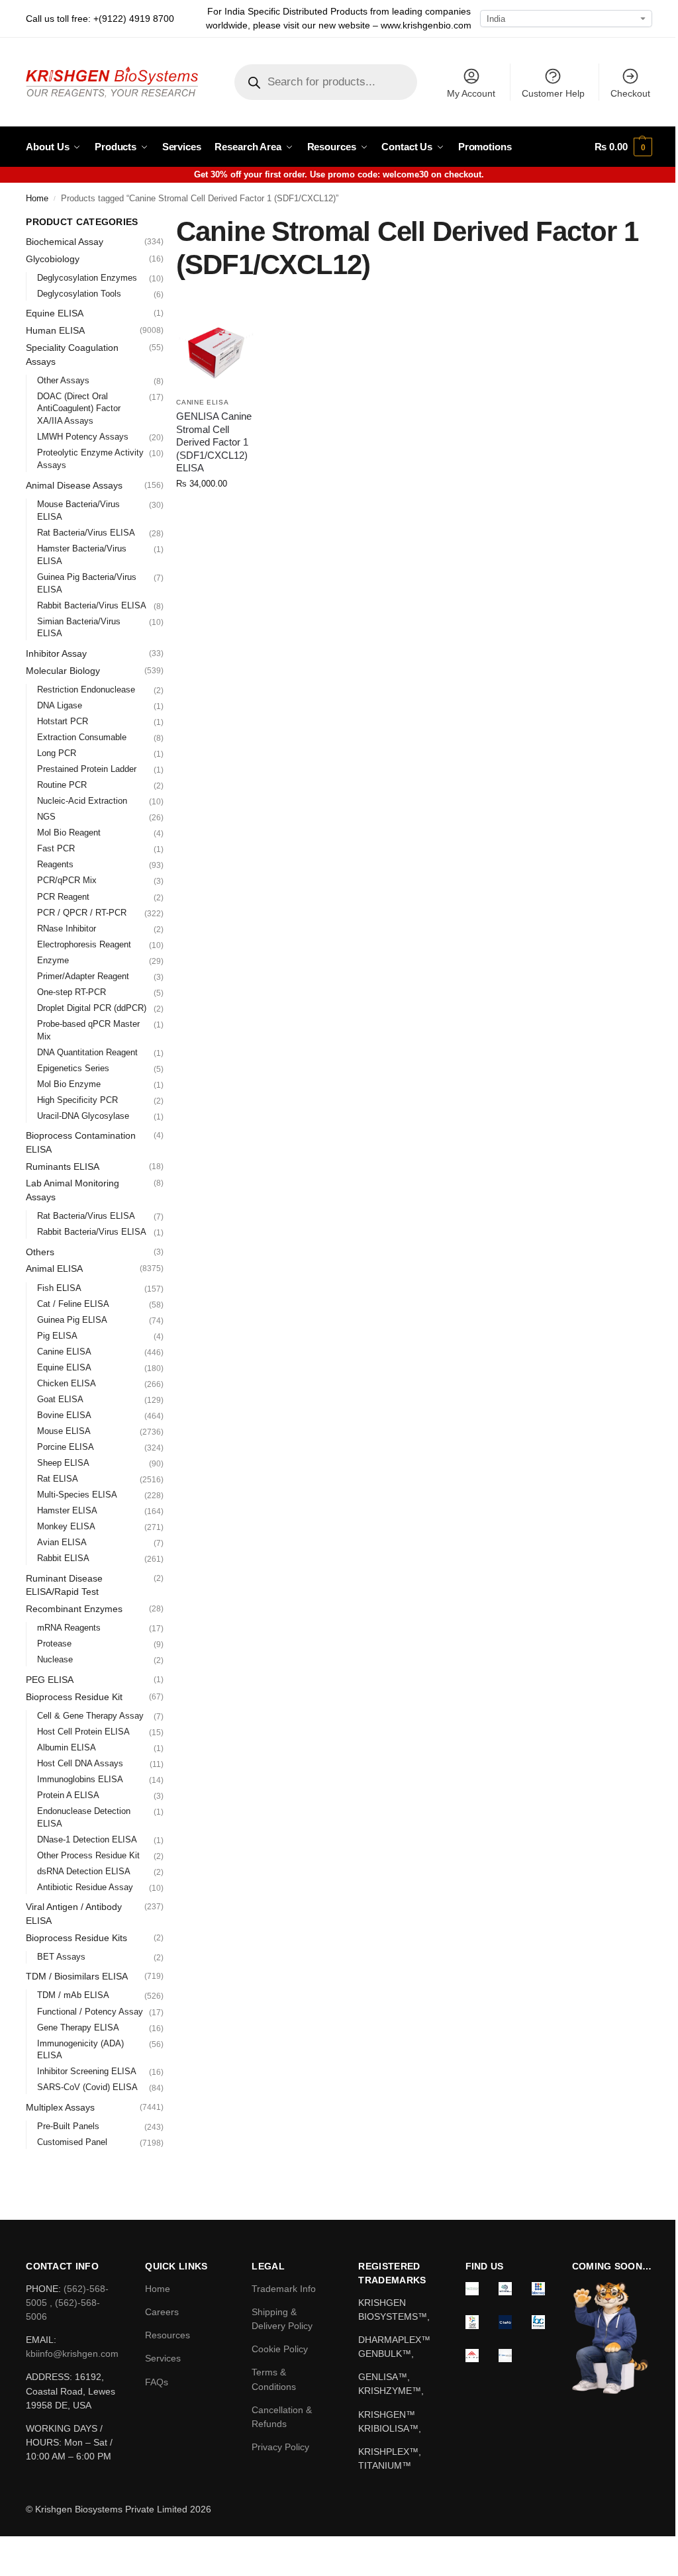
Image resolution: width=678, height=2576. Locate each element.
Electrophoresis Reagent (84, 944)
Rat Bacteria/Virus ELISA (86, 533)
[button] (623, 147)
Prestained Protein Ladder (87, 769)
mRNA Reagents (69, 1628)
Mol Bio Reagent (69, 833)
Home (37, 199)
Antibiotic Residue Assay (85, 1887)
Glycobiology (53, 259)
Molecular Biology (63, 671)
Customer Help (553, 93)
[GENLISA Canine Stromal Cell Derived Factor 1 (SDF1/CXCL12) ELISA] (216, 351)
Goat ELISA (60, 1399)
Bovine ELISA (64, 1415)
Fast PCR (56, 848)
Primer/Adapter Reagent (83, 976)
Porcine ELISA (66, 1447)
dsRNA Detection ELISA (84, 1871)
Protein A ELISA (68, 1795)
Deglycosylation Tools (79, 294)
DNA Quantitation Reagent (87, 1052)
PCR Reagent (63, 897)
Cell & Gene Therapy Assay (90, 1716)
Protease (54, 1644)
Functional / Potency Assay (90, 2012)
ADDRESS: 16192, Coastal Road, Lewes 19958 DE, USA (71, 2391)
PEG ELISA (50, 1680)
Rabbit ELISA (63, 1558)
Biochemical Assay (65, 242)
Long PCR (57, 753)
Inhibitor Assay (56, 653)
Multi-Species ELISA (77, 1495)
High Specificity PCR (77, 1100)
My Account (471, 93)
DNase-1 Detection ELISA (87, 1839)
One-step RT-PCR (72, 992)
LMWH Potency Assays (83, 437)
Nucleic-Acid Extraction (82, 801)
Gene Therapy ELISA (78, 2027)
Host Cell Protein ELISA (83, 1732)
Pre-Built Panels (68, 2126)
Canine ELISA (202, 402)
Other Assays (63, 380)
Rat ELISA (58, 1479)
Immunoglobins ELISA (80, 1779)
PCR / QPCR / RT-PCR (82, 913)
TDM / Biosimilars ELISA (77, 1976)
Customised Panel (72, 2142)
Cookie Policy (280, 2349)
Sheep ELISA (63, 1463)
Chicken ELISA (67, 1383)
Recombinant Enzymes (74, 1609)
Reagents (55, 864)
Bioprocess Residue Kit (74, 1697)
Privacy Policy (280, 2447)
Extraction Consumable (82, 737)
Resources (168, 2335)
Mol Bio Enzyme (69, 1084)
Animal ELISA (54, 1268)
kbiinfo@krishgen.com (72, 2354)
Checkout (630, 93)
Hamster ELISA (67, 1510)
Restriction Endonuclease (86, 690)
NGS (46, 817)
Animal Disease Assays (74, 485)
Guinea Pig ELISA (72, 1320)
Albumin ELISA (67, 1747)
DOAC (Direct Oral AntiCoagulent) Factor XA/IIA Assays (79, 409)
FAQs (157, 2382)
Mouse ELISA (64, 1431)
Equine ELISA (55, 313)
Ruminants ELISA (63, 1167)
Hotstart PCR (63, 721)
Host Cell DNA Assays (80, 1763)
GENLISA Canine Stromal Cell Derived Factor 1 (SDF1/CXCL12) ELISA (214, 442)
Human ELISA (55, 330)
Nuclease (55, 1659)
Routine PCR (62, 785)
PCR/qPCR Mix (67, 880)
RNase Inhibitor (67, 929)
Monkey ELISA (66, 1526)
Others (40, 1252)
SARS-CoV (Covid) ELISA (87, 2087)
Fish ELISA (59, 1288)
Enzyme (53, 960)
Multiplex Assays (60, 2107)
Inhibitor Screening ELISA (87, 2071)
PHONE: (45, 2289)
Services (163, 2358)
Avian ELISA (62, 1542)
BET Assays (61, 1957)
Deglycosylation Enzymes (87, 278)
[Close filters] (168, 222)
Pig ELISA (57, 1336)
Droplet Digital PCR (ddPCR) (92, 1008)
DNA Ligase (60, 705)
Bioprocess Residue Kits (76, 1938)
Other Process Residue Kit (88, 1855)
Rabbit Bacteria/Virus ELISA (92, 605)
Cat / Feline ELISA (73, 1304)
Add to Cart (216, 511)
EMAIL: (41, 2340)
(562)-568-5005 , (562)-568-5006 (67, 2303)
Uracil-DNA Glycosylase (83, 1116)
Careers (162, 2312)
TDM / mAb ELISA (73, 1995)
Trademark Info (284, 2289)
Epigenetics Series (73, 1068)
